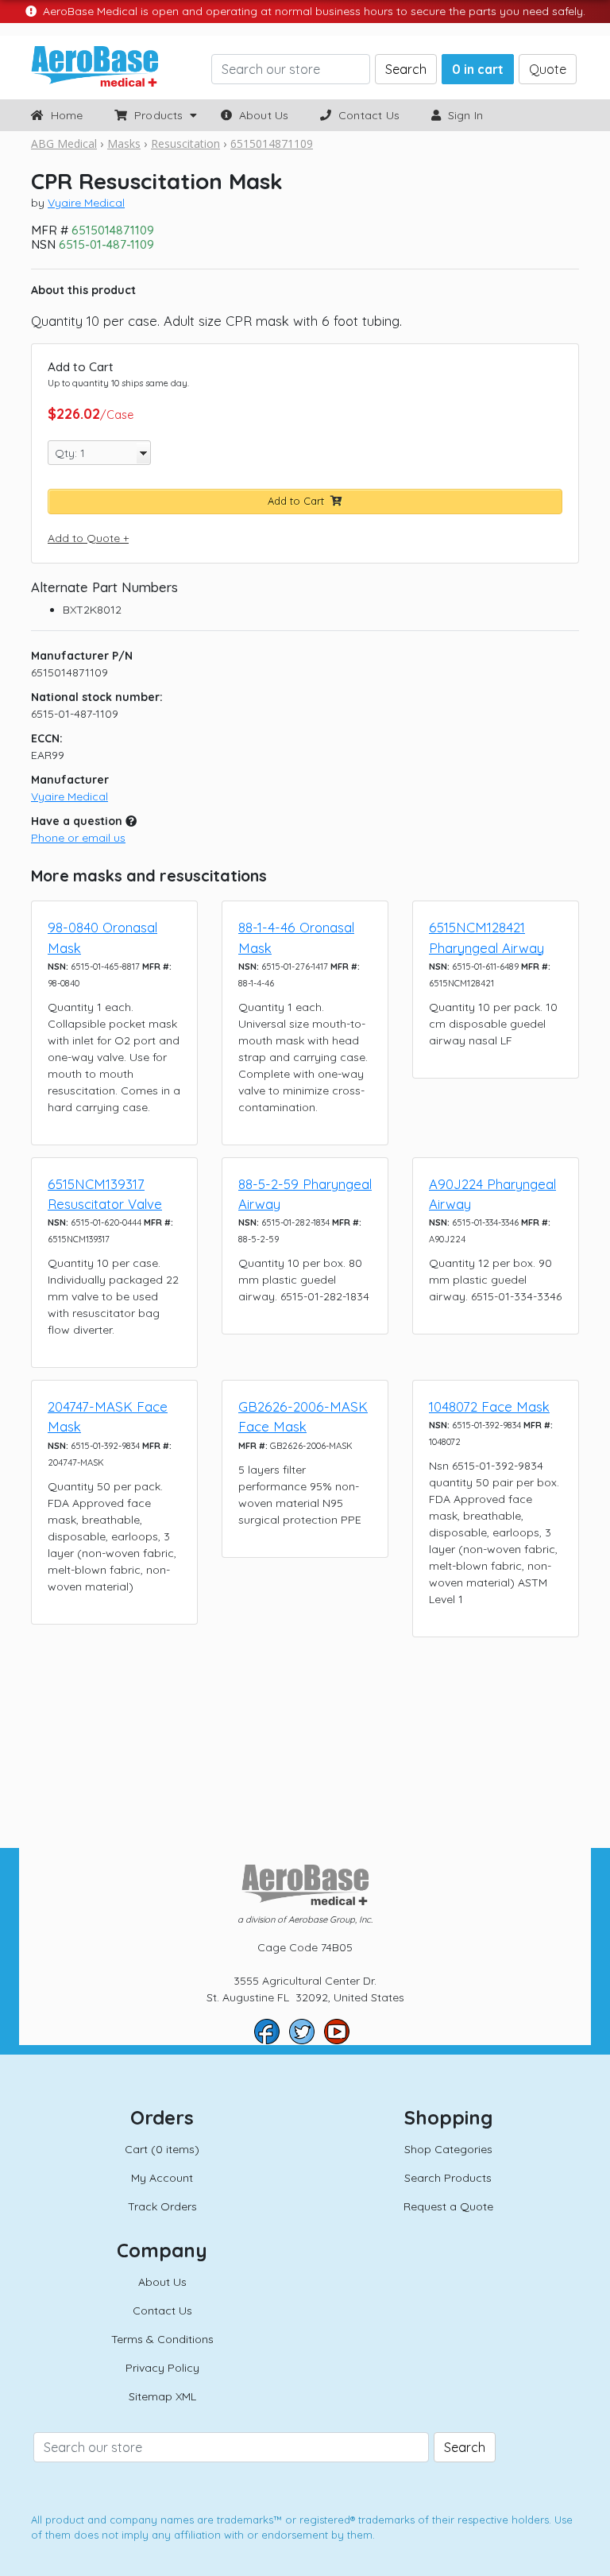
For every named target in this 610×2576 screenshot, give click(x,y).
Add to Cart (299, 501)
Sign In (462, 115)
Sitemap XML (162, 2396)
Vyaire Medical (86, 203)
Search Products (448, 2178)
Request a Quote (448, 2206)
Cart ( (162, 2149)
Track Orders (162, 2206)
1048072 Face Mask (489, 1406)
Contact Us (366, 115)
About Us (260, 115)
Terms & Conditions (162, 2339)
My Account (162, 2178)
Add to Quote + (88, 538)
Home (63, 115)
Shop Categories (448, 2149)
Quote (548, 69)
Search (406, 69)
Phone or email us (78, 838)
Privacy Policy (162, 2368)
